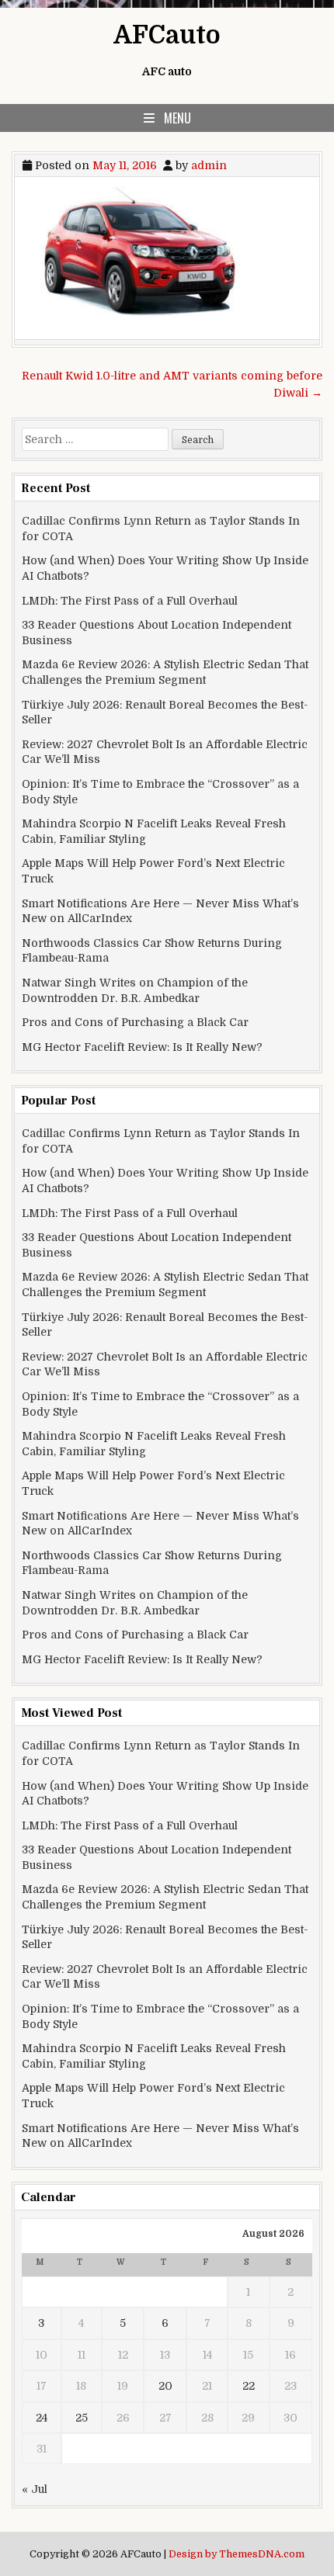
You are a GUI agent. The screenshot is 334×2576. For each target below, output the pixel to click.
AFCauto (167, 35)
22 (249, 2386)
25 (82, 2418)
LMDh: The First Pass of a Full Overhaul (130, 601)
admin (209, 165)
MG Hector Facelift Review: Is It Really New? (142, 1047)
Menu (177, 118)
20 (165, 2386)
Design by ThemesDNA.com (237, 2554)
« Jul (35, 2489)
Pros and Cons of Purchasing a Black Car (135, 1022)
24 (42, 2418)
